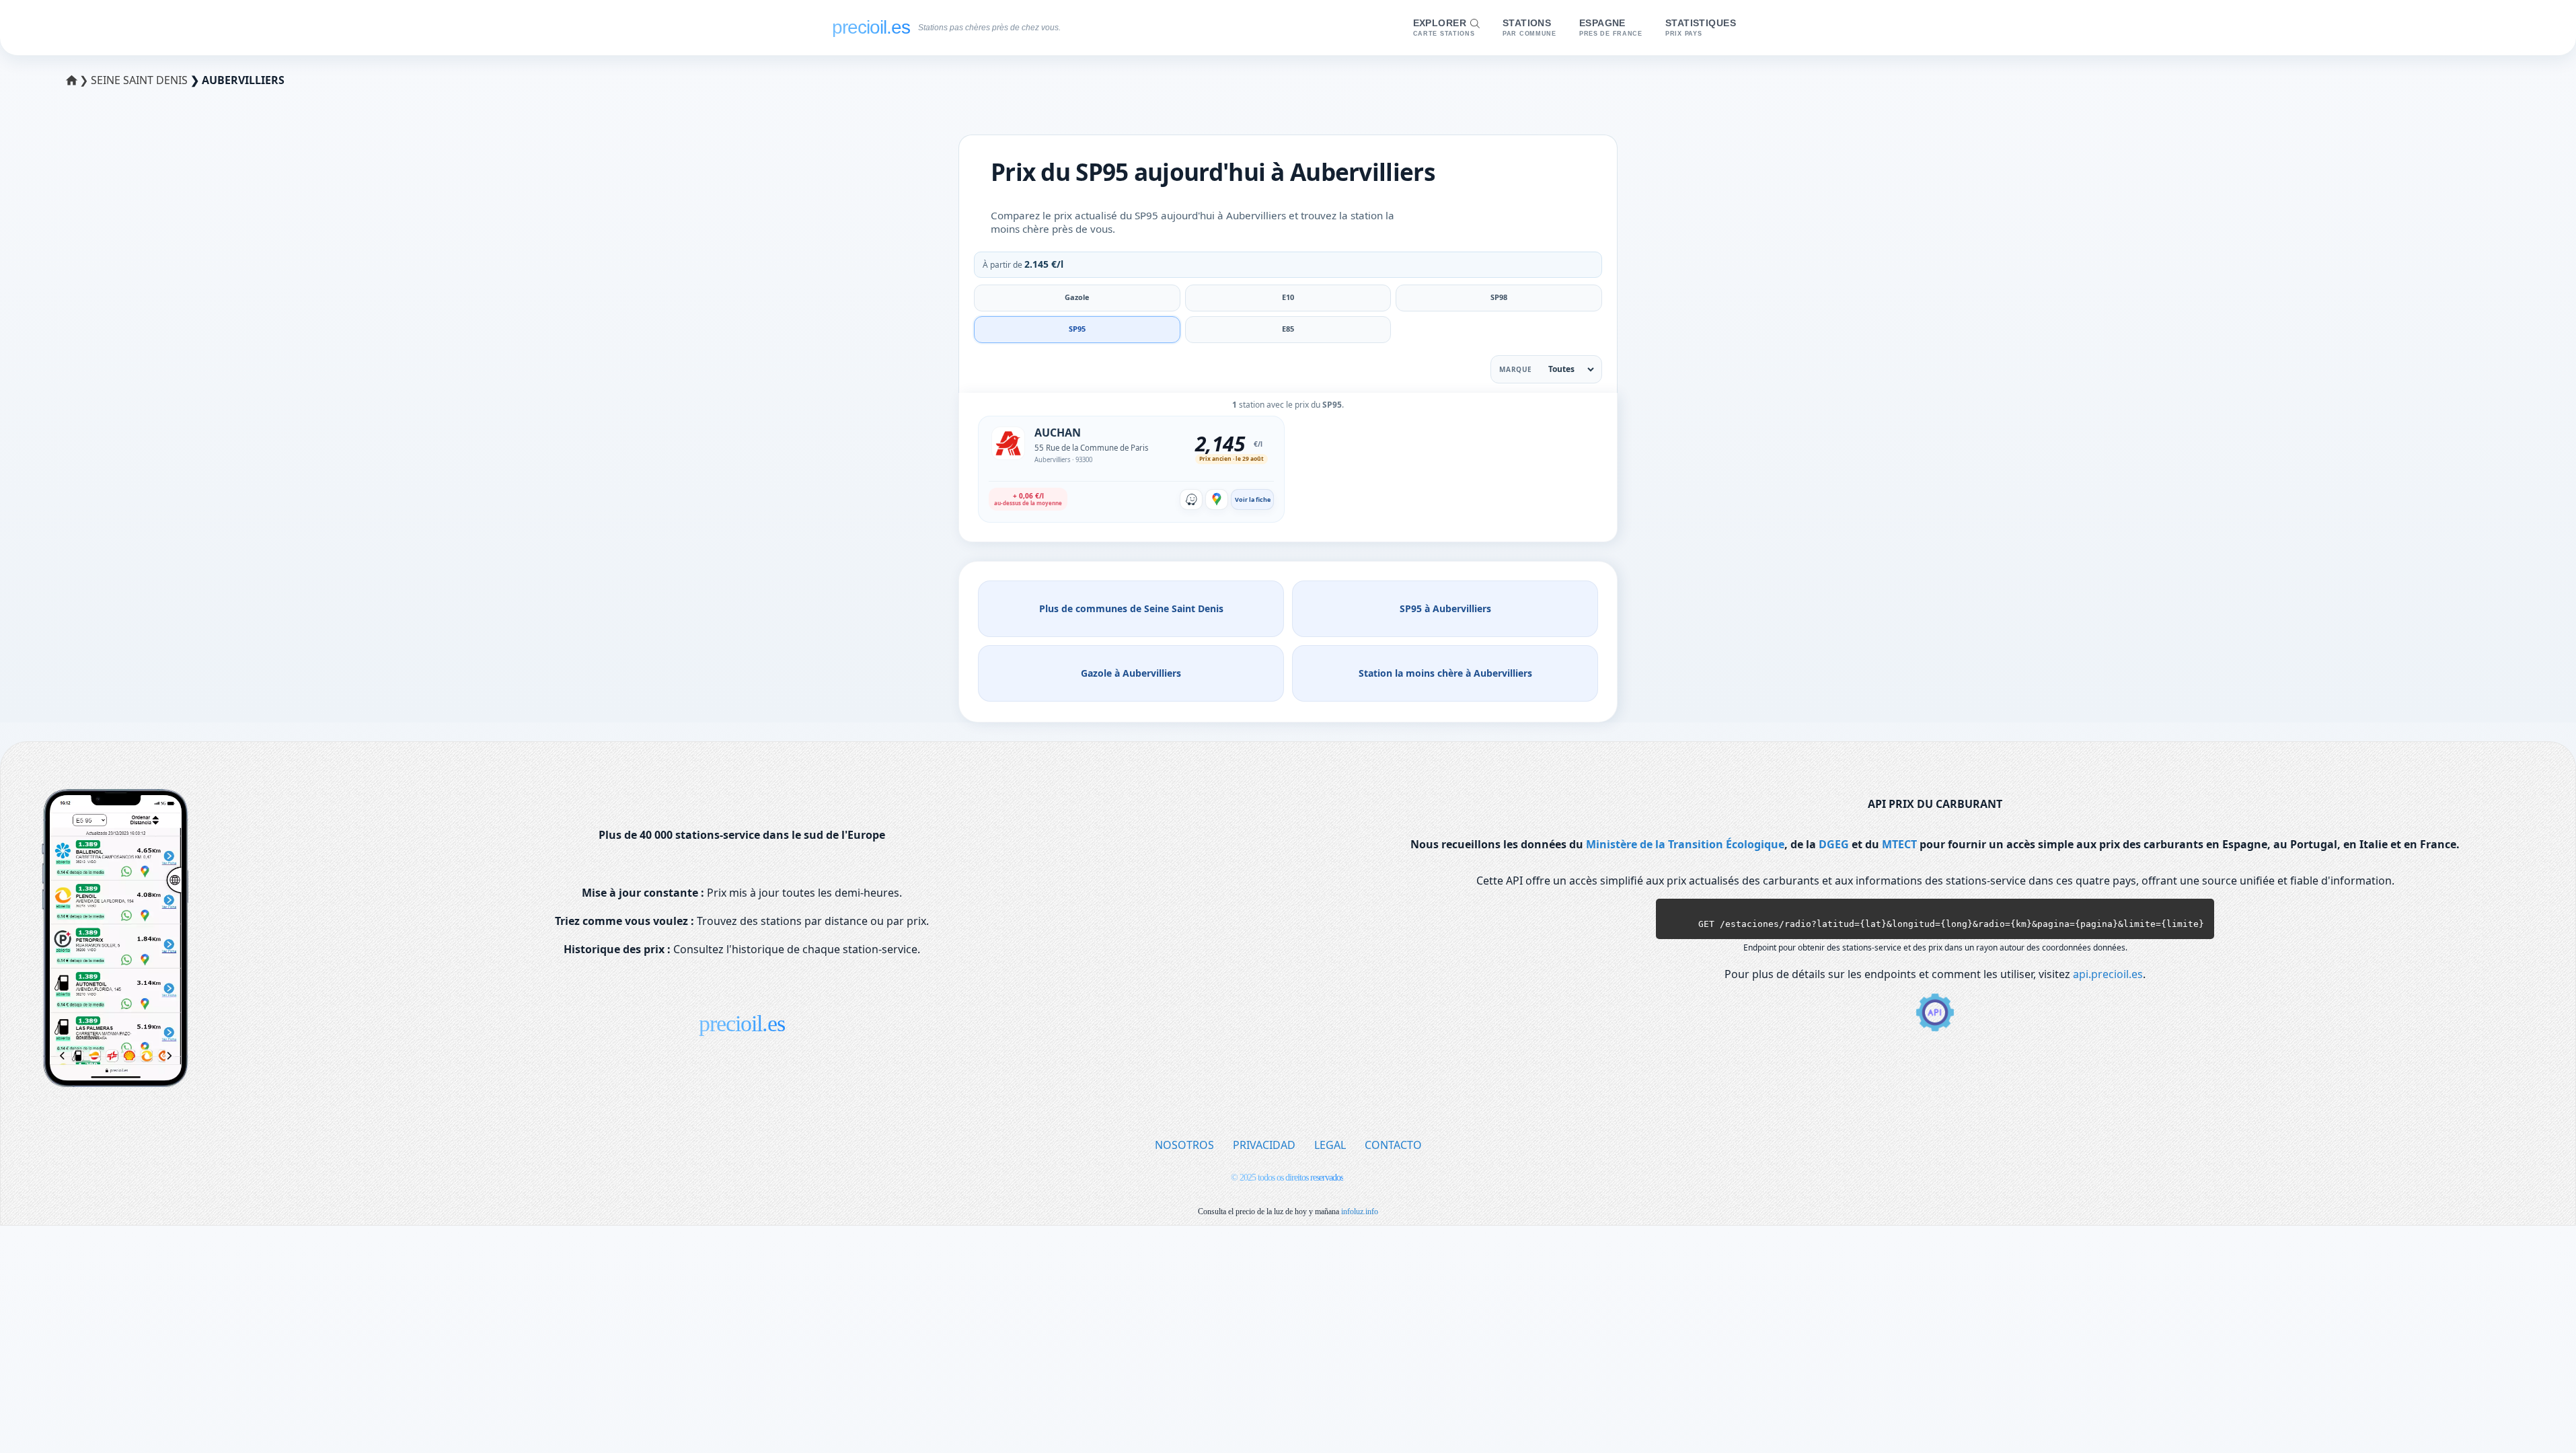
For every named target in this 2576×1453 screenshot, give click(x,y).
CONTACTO (1393, 1145)
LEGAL (1330, 1145)
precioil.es (742, 1023)
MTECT (1899, 844)
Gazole (1077, 297)
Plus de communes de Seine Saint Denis (1131, 608)
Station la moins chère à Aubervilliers (1445, 673)
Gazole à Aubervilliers (1131, 673)
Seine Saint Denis (141, 80)
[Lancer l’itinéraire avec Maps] (1217, 499)
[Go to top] (2538, 1420)
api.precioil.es (2108, 974)
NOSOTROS (1184, 1145)
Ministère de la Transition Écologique (1685, 844)
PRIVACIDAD (1264, 1145)
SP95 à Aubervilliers (1445, 608)
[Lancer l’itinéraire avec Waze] (1191, 499)
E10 (1288, 297)
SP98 (1499, 297)
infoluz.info (1360, 1212)
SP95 (1077, 329)
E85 (1288, 329)
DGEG (1834, 844)
